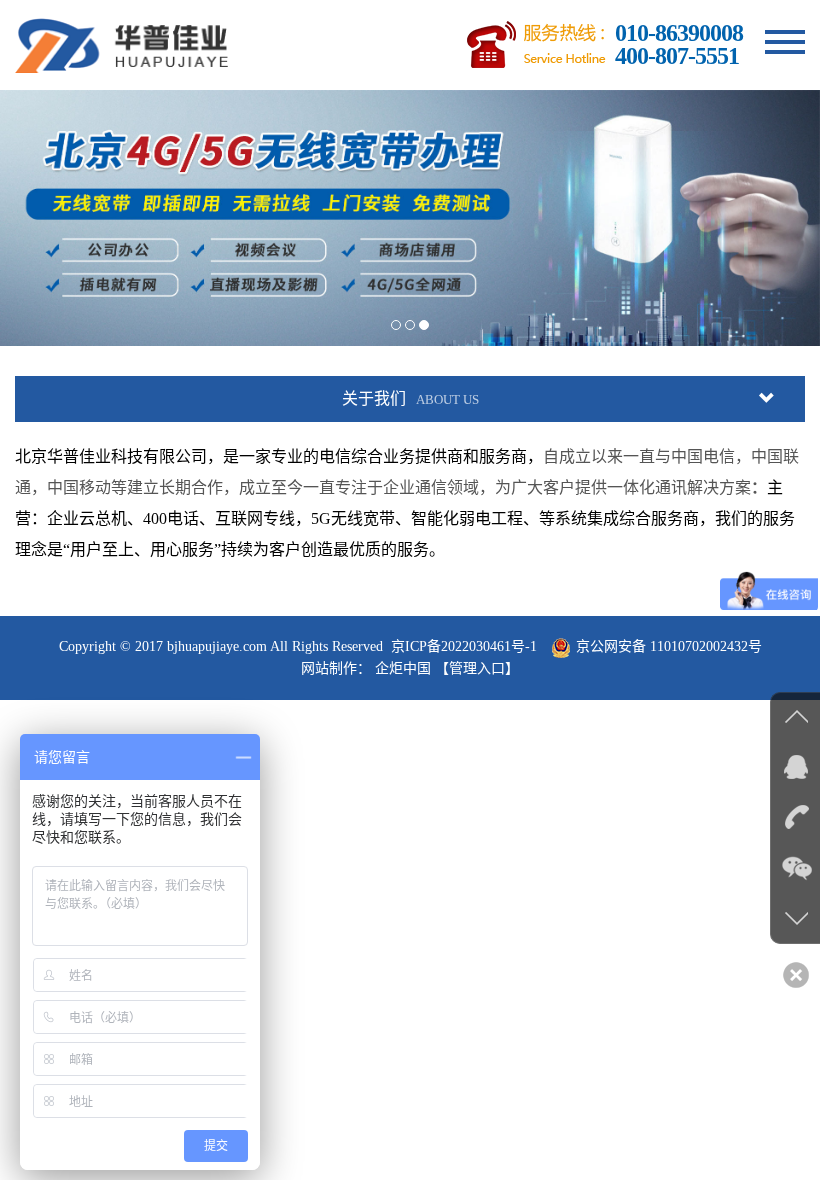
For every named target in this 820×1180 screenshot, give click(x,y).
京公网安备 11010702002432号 (669, 646)
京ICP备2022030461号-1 (464, 646)
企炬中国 (403, 668)
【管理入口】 (477, 668)
